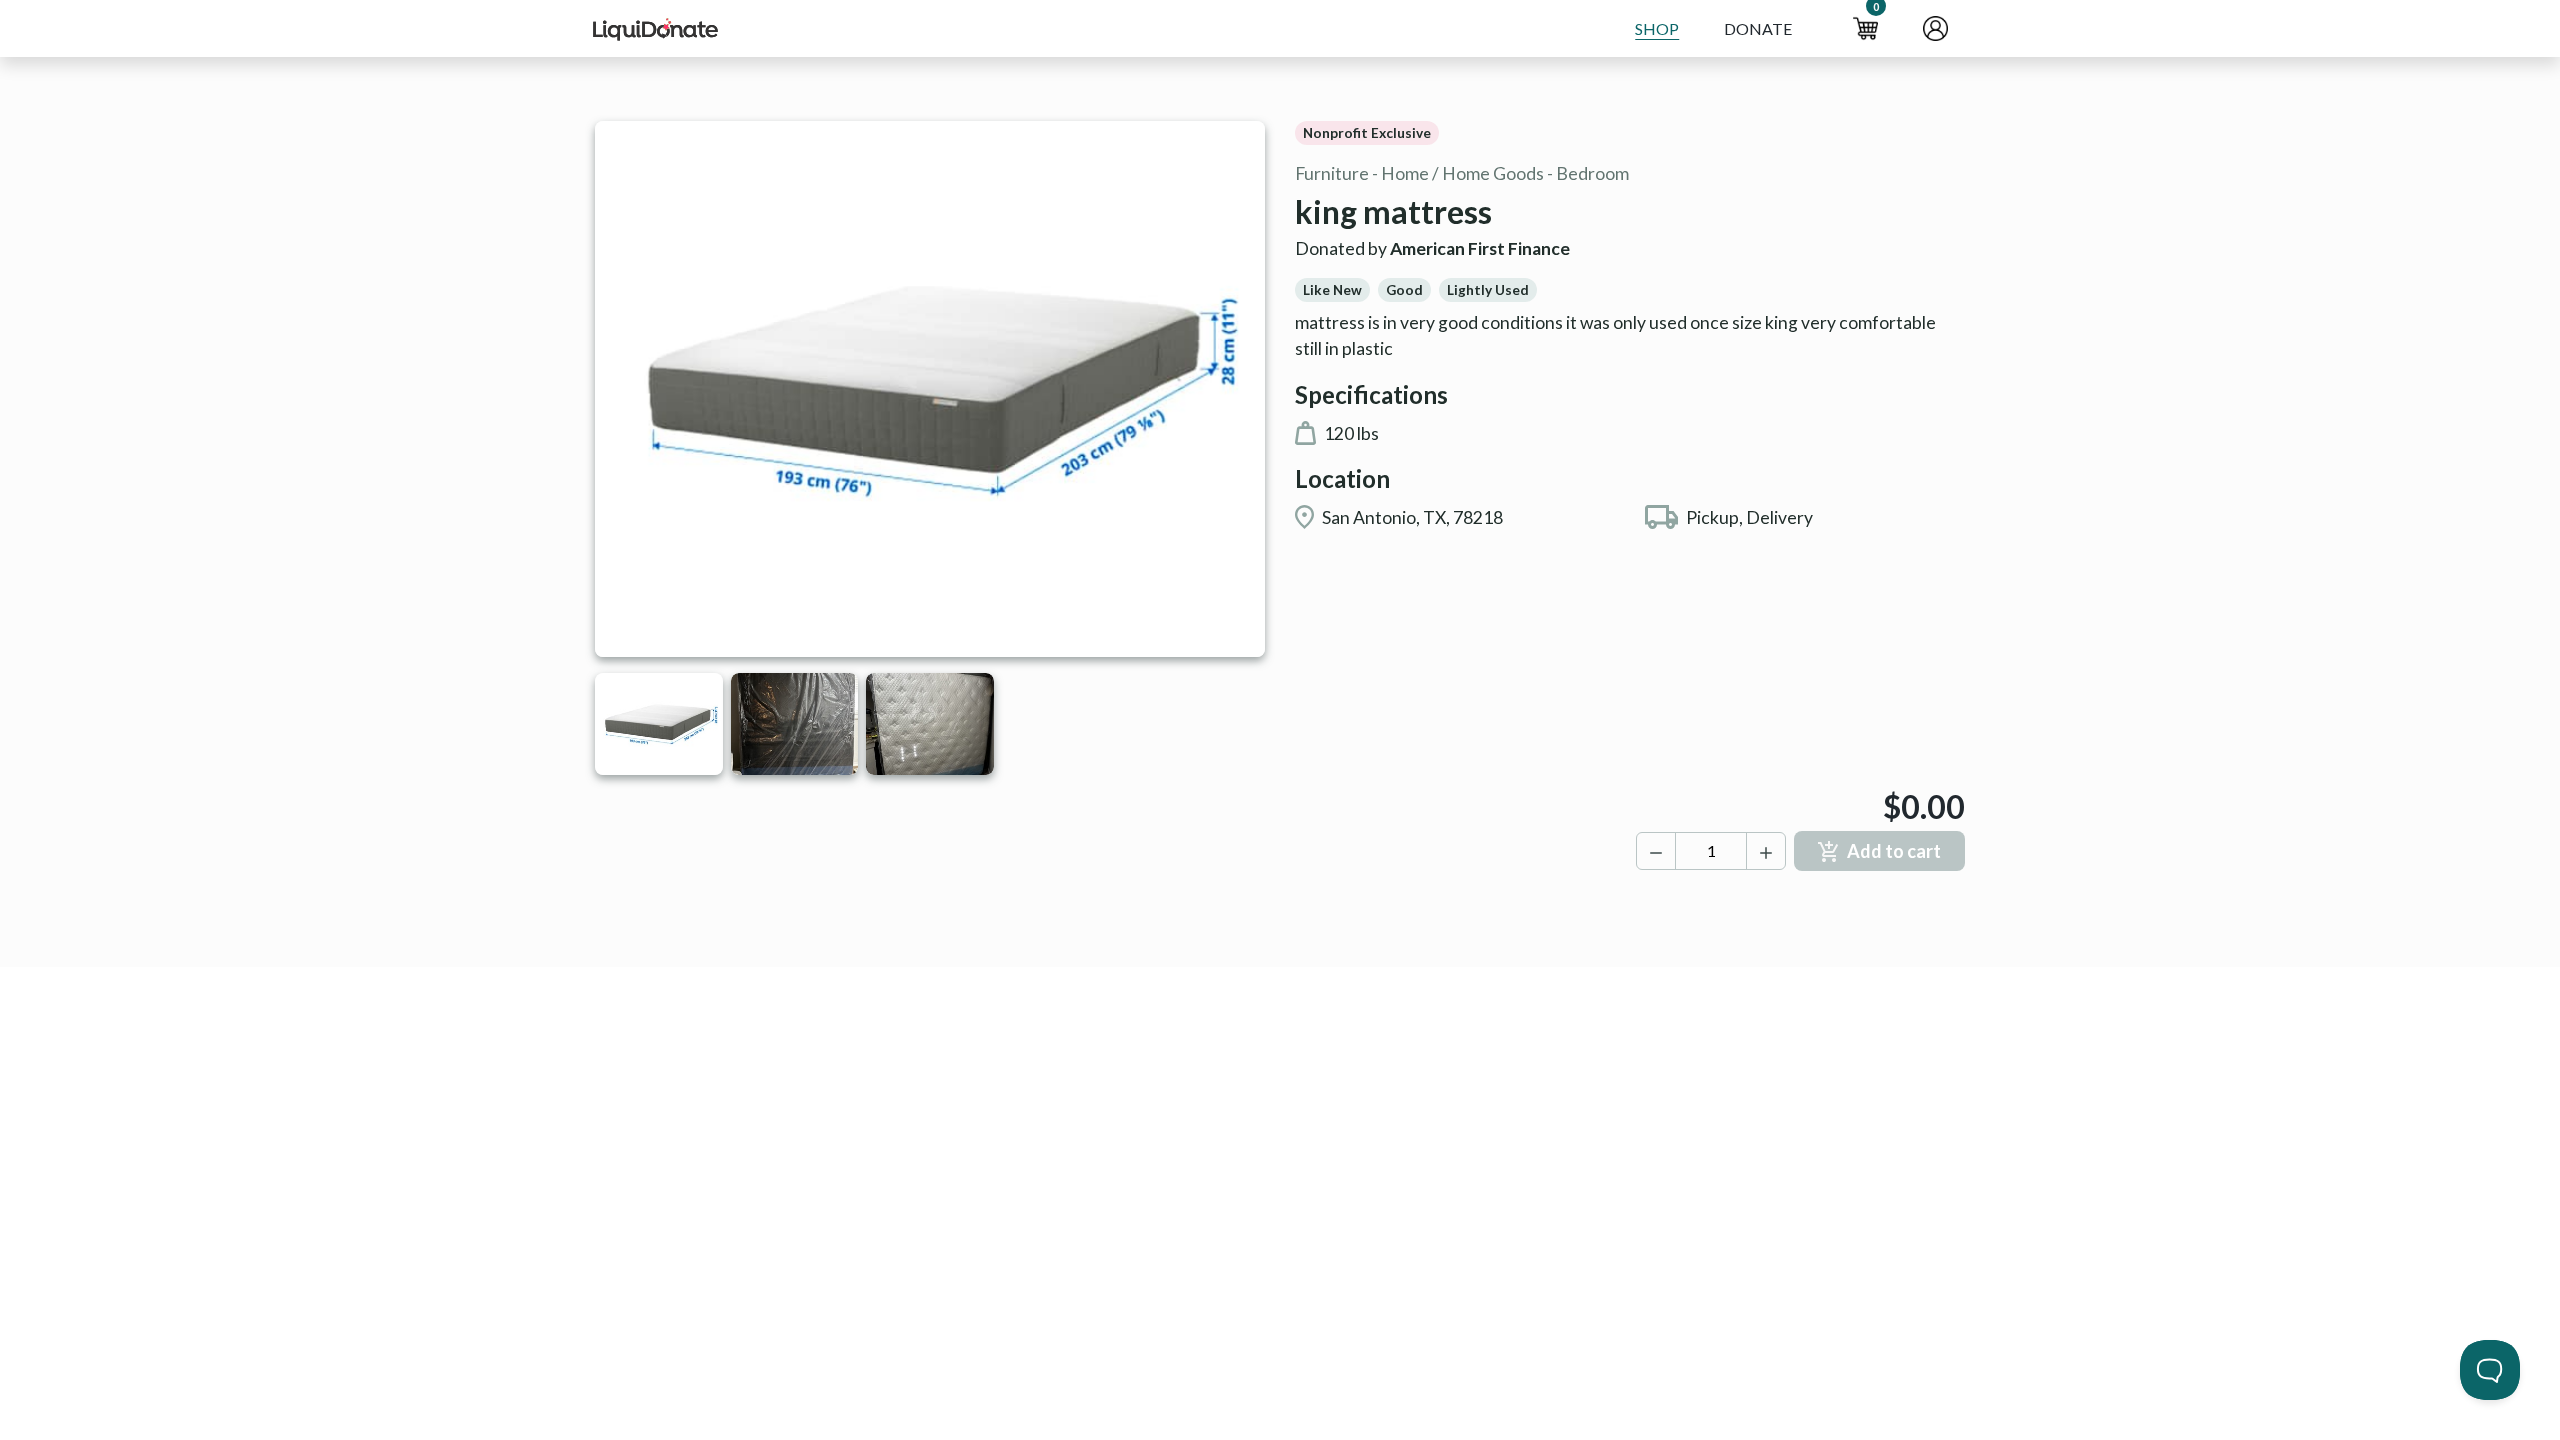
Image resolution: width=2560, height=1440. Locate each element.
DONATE (1758, 28)
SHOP (1657, 28)
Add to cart (1894, 851)
